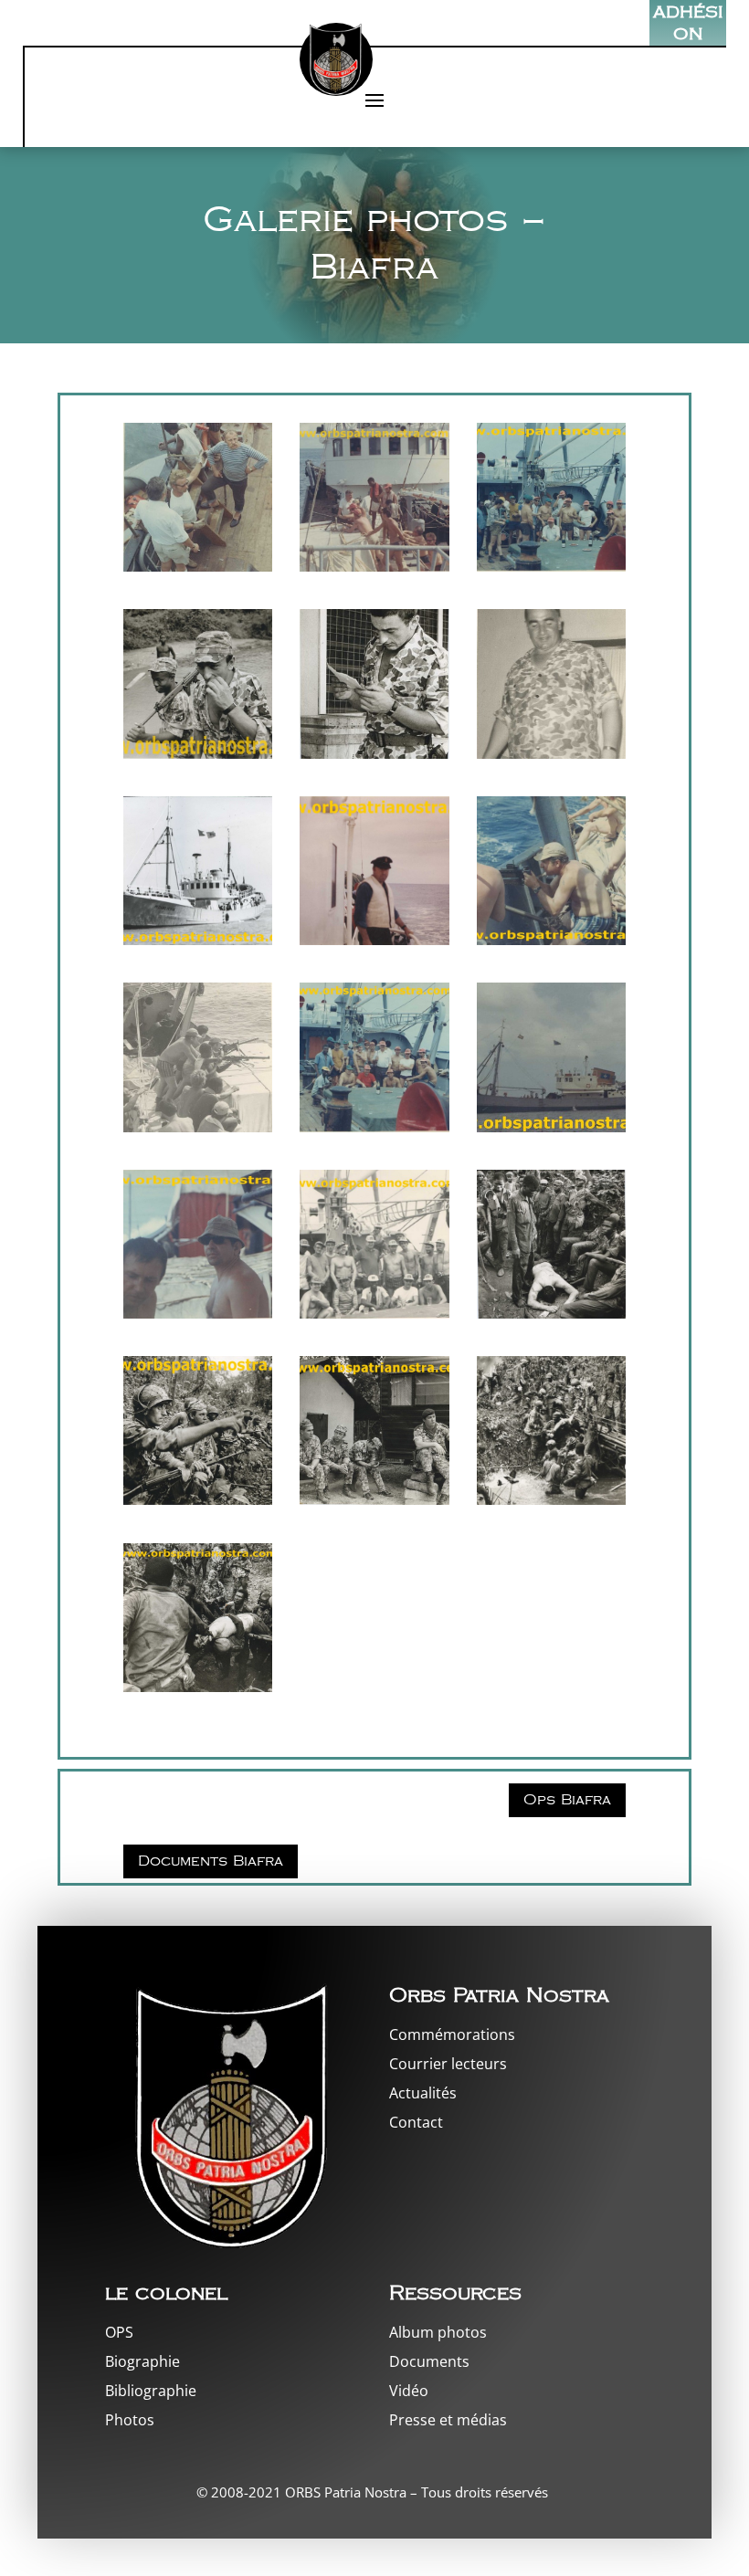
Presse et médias (448, 2420)
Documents (429, 2361)
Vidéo (409, 2391)
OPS (119, 2332)
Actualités (423, 2093)
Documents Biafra (211, 1861)
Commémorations (452, 2035)
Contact (416, 2122)
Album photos (438, 2332)
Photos (130, 2420)
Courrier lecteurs (448, 2064)
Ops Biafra (567, 1800)
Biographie (142, 2361)
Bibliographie (151, 2391)
